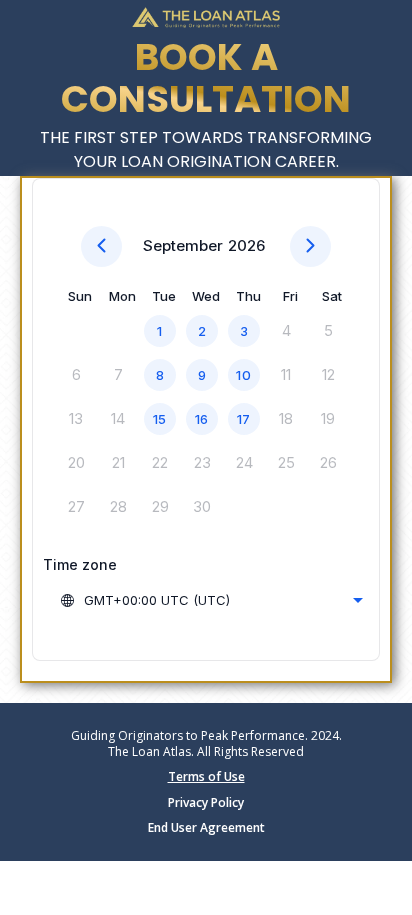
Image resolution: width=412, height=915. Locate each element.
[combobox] (211, 600)
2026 (246, 245)
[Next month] (310, 246)
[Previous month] (101, 246)
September (183, 245)
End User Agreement (206, 827)
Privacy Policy (206, 802)
